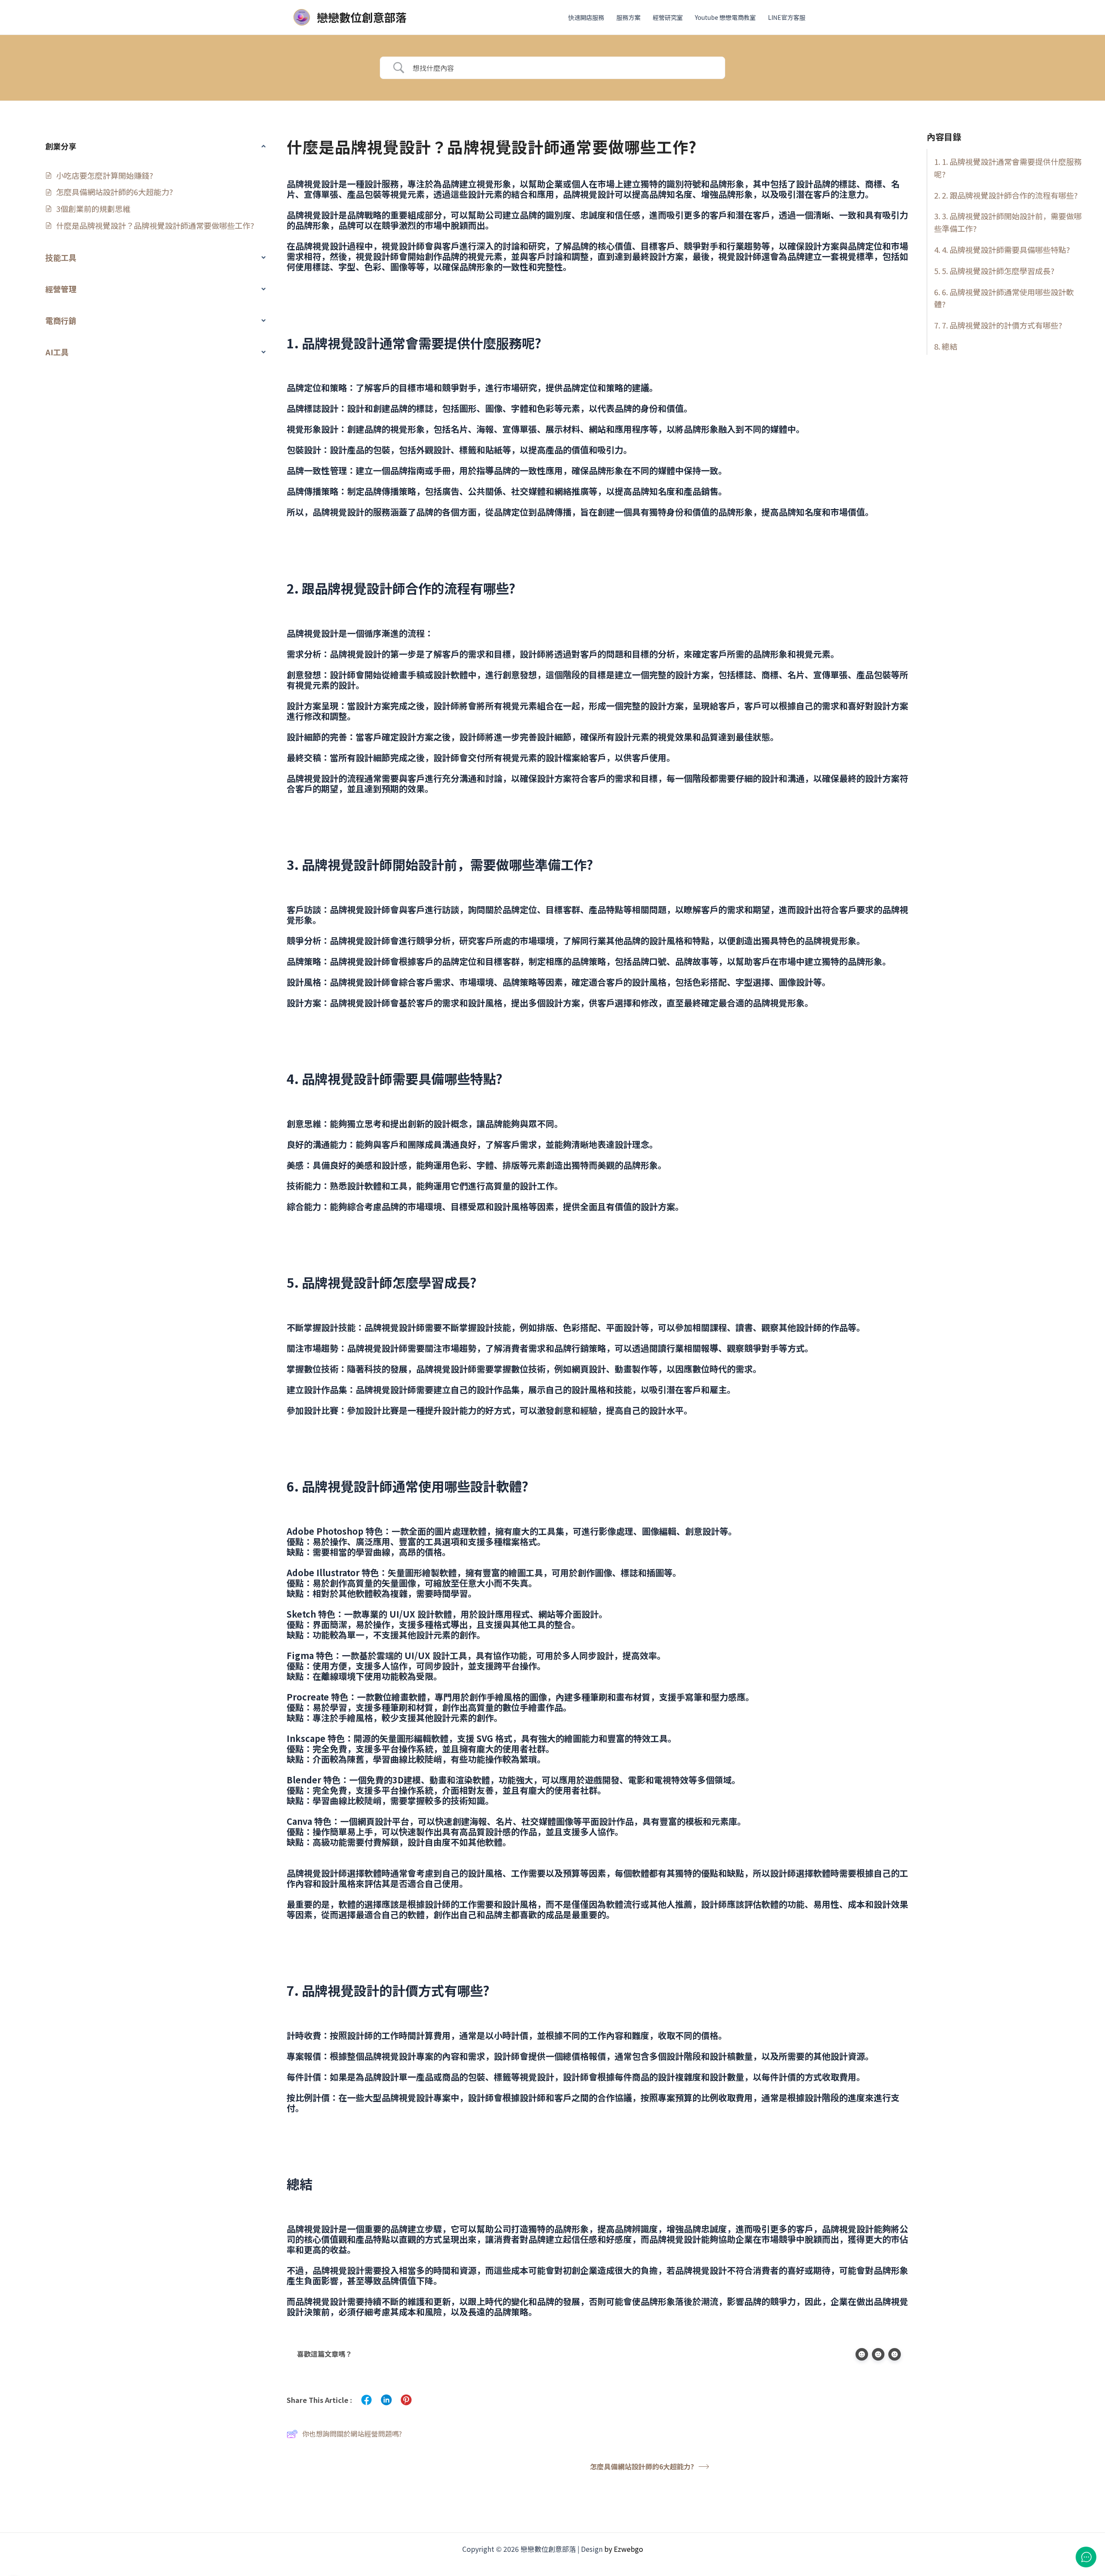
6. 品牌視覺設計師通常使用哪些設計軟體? (1004, 298)
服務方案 (628, 17)
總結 (950, 346)
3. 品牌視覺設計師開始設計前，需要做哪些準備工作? (1008, 223)
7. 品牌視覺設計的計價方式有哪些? (1002, 326)
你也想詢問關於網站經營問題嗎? (352, 2434)
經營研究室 (668, 17)
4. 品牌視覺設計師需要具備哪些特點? (1006, 250)
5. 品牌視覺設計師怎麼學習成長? (998, 271)
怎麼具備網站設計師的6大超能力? (642, 2466)
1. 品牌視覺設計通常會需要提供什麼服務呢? (1008, 168)
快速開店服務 (586, 17)
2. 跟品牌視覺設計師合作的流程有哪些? (1010, 195)
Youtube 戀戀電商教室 (725, 17)
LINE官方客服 (787, 17)
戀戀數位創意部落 (362, 17)
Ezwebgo (628, 2549)
